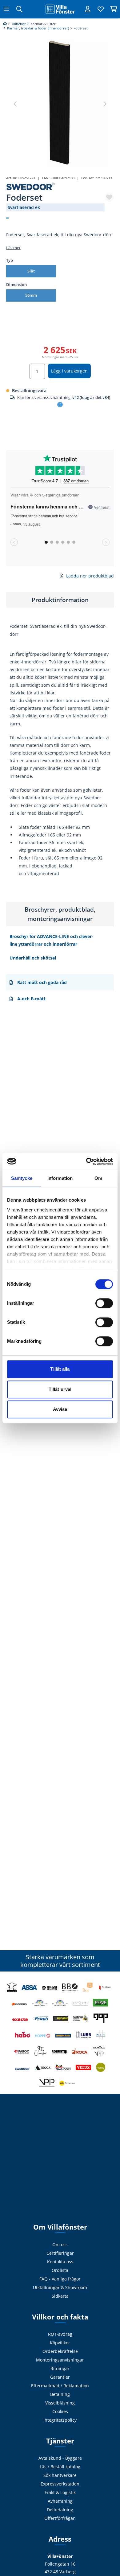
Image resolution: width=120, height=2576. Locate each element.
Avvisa (60, 1409)
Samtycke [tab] (22, 1178)
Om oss (60, 2244)
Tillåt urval (60, 1389)
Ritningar (60, 2368)
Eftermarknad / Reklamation (60, 2386)
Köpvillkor (60, 2343)
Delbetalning (60, 2510)
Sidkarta (60, 2296)
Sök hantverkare (60, 2475)
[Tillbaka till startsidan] (60, 9)
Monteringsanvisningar (60, 2360)
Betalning (60, 2394)
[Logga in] (88, 9)
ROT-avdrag (60, 2334)
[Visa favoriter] (101, 9)
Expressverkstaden (60, 2484)
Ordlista (60, 2270)
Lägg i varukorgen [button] (69, 371)
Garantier (60, 2377)
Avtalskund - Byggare (60, 2458)
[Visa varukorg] (114, 9)
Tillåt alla (60, 1369)
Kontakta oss (60, 2262)
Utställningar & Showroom (60, 2287)
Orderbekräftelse (60, 2351)
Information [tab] (60, 1178)
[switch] (104, 1303)
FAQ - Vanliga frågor (60, 2279)
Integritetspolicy (60, 2420)
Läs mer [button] (13, 248)
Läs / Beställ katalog (60, 2467)
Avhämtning (60, 2501)
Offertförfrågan (60, 2518)
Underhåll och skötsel (33, 958)
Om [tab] (98, 1178)
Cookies (60, 2411)
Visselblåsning (60, 2403)
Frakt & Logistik (60, 2492)
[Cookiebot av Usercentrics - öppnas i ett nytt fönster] (86, 1161)
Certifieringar (60, 2253)
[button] (105, 104)
